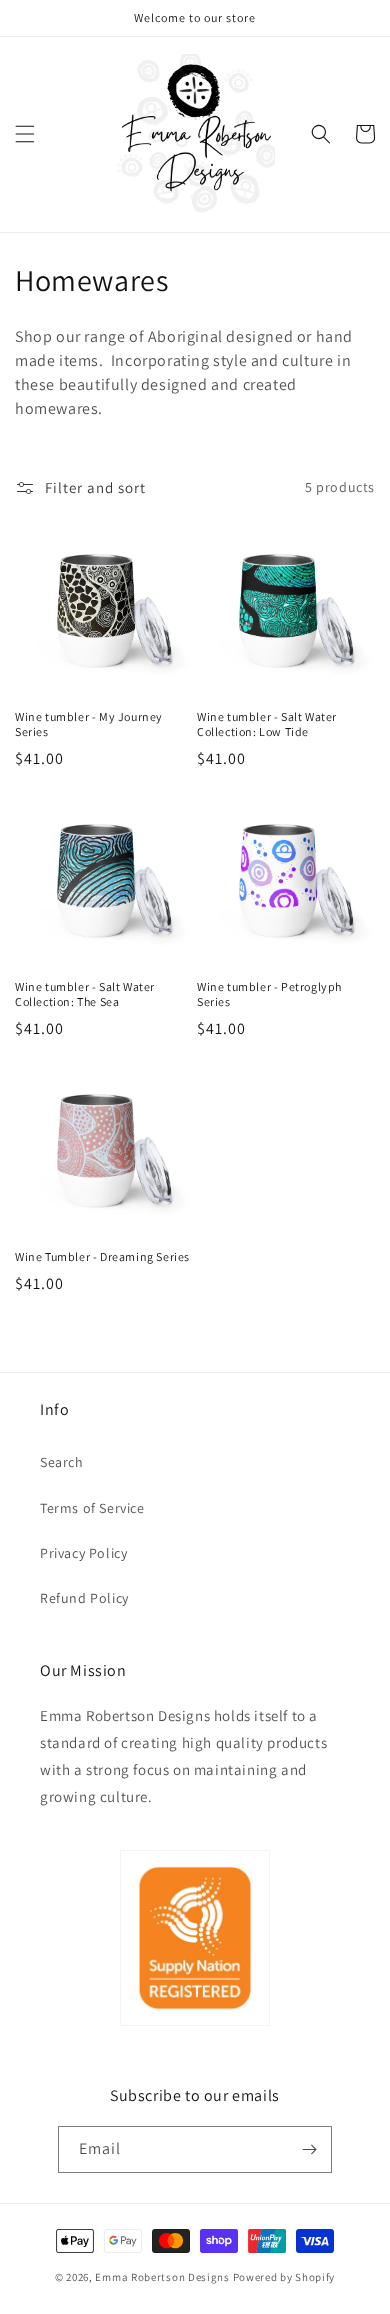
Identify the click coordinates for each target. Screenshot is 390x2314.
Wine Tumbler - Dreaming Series (102, 1256)
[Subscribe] (309, 2149)
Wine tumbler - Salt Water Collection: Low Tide (267, 724)
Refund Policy (84, 1598)
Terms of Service (92, 1508)
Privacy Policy (83, 1553)
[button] (25, 134)
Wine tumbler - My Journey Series (89, 724)
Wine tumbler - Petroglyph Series (269, 994)
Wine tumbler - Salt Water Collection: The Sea (85, 994)
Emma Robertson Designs (162, 2277)
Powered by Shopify (284, 2277)
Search (62, 1462)
